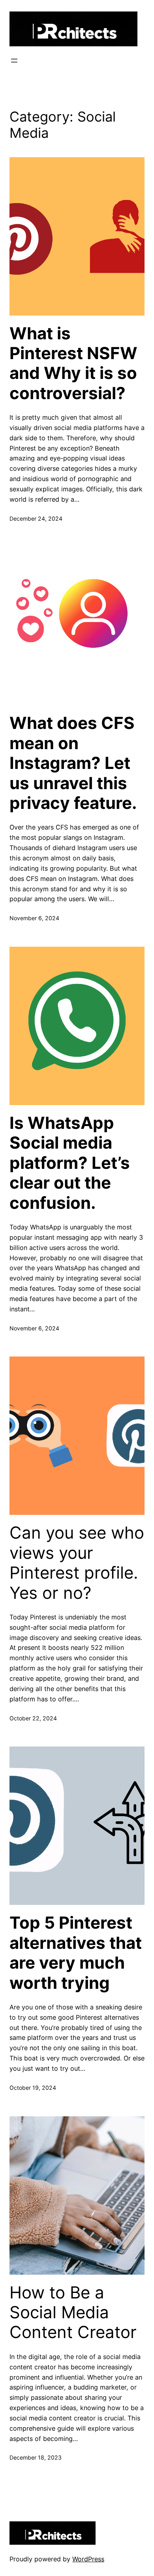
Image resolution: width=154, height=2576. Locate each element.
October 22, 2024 (33, 1718)
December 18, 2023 (36, 2457)
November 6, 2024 (34, 918)
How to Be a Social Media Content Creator (73, 2313)
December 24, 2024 (36, 518)
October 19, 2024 (33, 2088)
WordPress (88, 2559)
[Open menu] (14, 61)
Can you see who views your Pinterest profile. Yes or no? (77, 1563)
